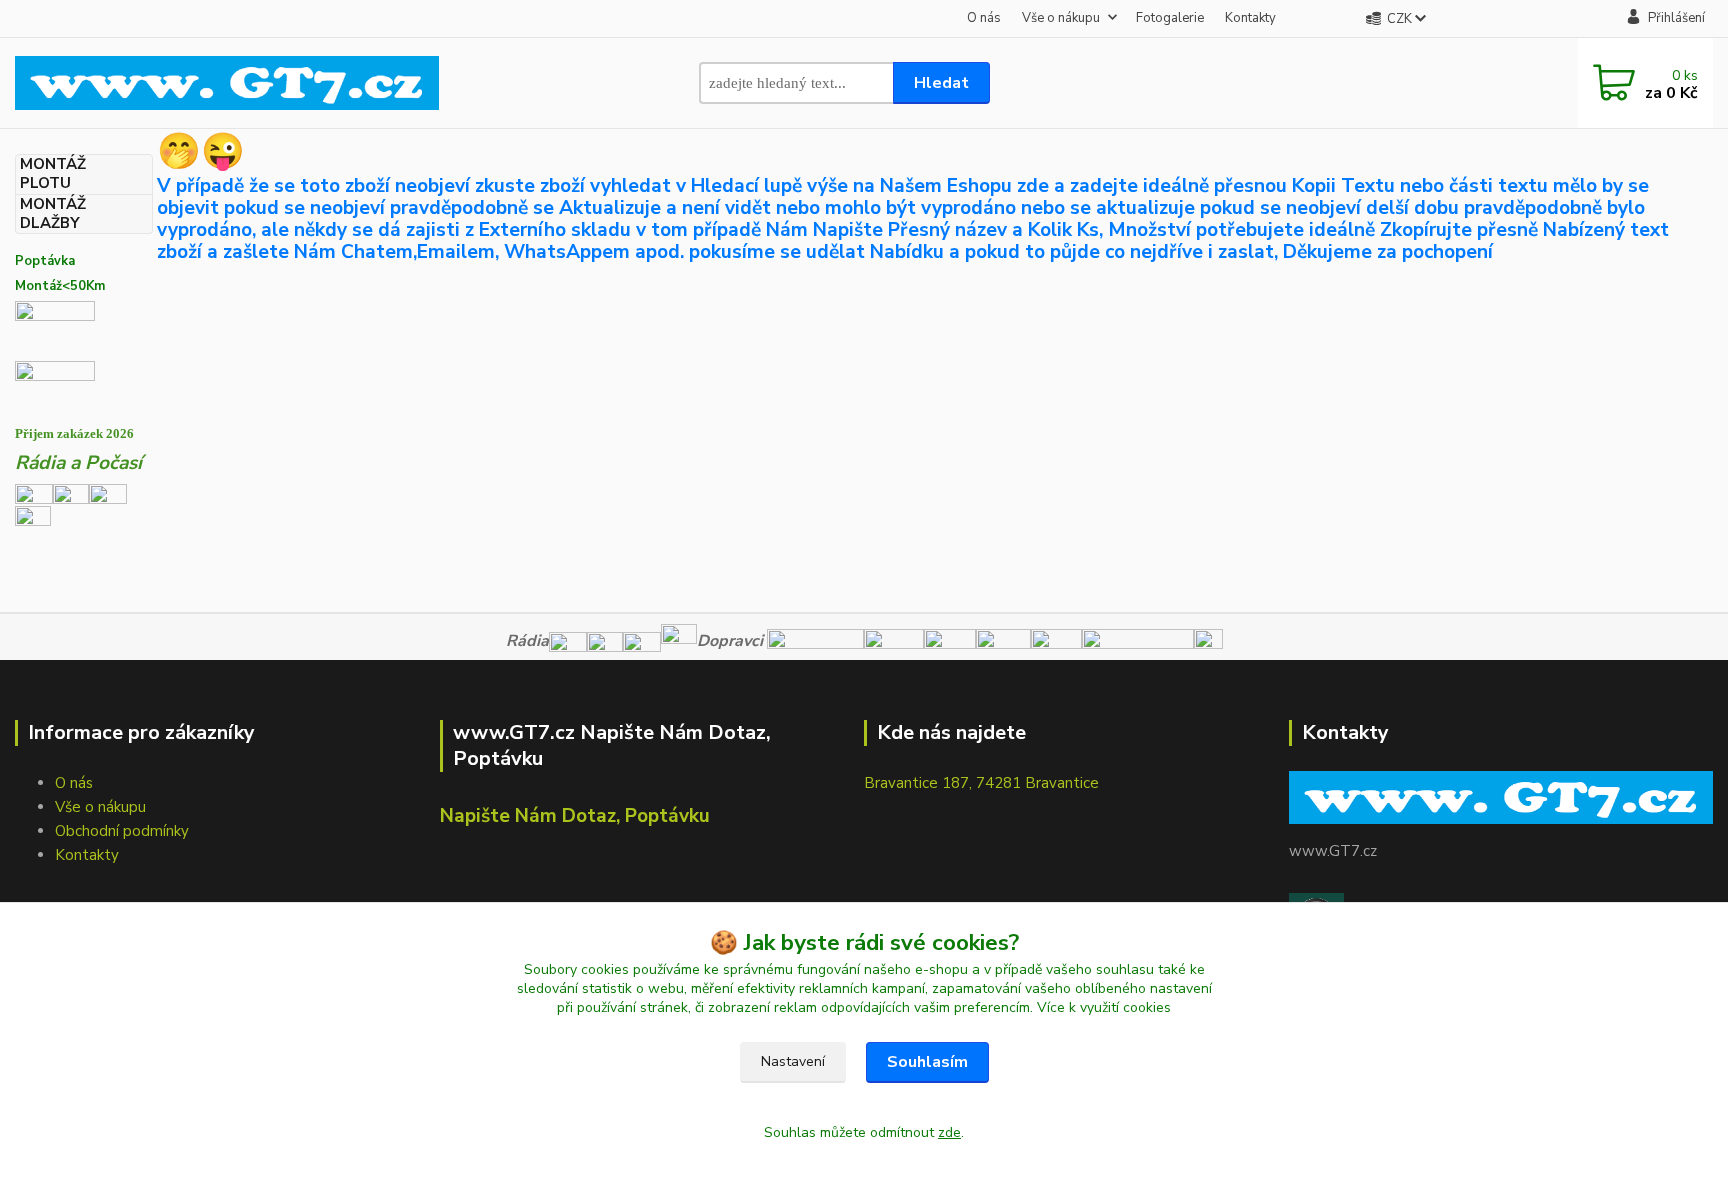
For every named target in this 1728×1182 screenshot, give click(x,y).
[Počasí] (33, 522)
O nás (984, 18)
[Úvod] (227, 82)
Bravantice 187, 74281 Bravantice (981, 783)
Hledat (941, 83)
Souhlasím (927, 1062)
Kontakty (1250, 18)
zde (949, 1132)
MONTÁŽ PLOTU (53, 174)
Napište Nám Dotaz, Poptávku (575, 816)
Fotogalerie (1170, 18)
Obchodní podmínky (122, 831)
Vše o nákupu (1061, 18)
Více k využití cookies (1104, 1007)
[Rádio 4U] (71, 493)
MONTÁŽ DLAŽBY (53, 214)
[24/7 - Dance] (108, 493)
